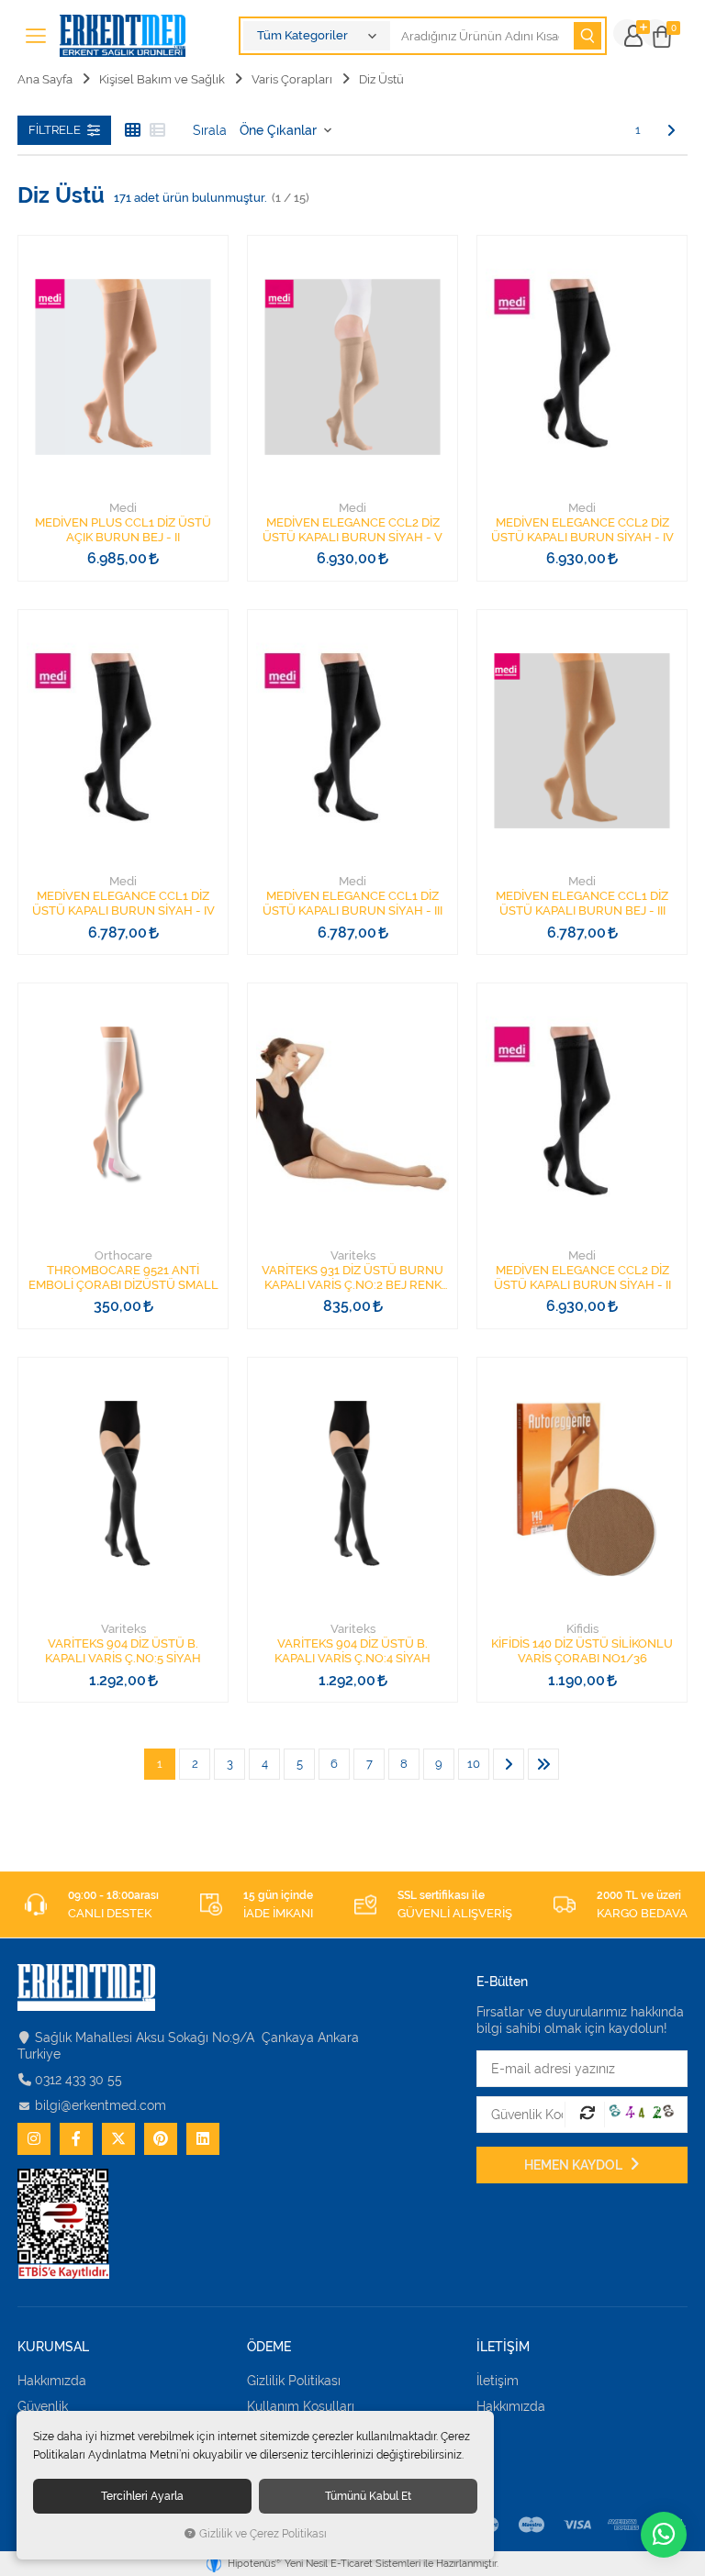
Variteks (353, 1255)
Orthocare (123, 1255)
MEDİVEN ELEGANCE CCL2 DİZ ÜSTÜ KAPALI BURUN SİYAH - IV (582, 530)
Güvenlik (43, 2406)
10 (474, 1764)
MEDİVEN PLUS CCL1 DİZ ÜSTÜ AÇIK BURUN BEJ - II (123, 530)
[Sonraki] (671, 130)
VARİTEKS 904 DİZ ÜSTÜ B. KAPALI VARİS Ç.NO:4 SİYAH (352, 1651)
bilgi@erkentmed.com (101, 2105)
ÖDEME (269, 2347)
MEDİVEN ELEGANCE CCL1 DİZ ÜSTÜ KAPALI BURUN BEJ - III (582, 903)
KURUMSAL (53, 2347)
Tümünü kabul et (368, 2496)
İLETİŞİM (503, 2347)
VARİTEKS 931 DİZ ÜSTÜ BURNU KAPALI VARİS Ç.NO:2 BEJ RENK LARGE (352, 1278)
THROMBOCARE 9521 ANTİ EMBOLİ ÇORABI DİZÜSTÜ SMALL (123, 1277)
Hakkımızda (52, 2381)
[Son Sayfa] (543, 1764)
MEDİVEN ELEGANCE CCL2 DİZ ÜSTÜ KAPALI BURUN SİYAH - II (582, 1277)
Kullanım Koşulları (301, 2406)
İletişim (498, 2381)
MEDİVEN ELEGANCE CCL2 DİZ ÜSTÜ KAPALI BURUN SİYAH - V (352, 530)
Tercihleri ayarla (142, 2496)
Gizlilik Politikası (294, 2381)
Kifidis (582, 1629)
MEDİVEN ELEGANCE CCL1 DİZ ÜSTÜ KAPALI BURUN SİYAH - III (352, 903)
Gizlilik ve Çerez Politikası (263, 2534)
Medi (123, 508)
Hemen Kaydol (575, 2165)
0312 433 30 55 (78, 2080)
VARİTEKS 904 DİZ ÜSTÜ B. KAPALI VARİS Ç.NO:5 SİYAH (123, 1651)
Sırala (210, 130)
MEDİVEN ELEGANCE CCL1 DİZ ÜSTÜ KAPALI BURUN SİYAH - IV (123, 903)
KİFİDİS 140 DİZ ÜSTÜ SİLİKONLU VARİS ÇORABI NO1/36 (582, 1651)
